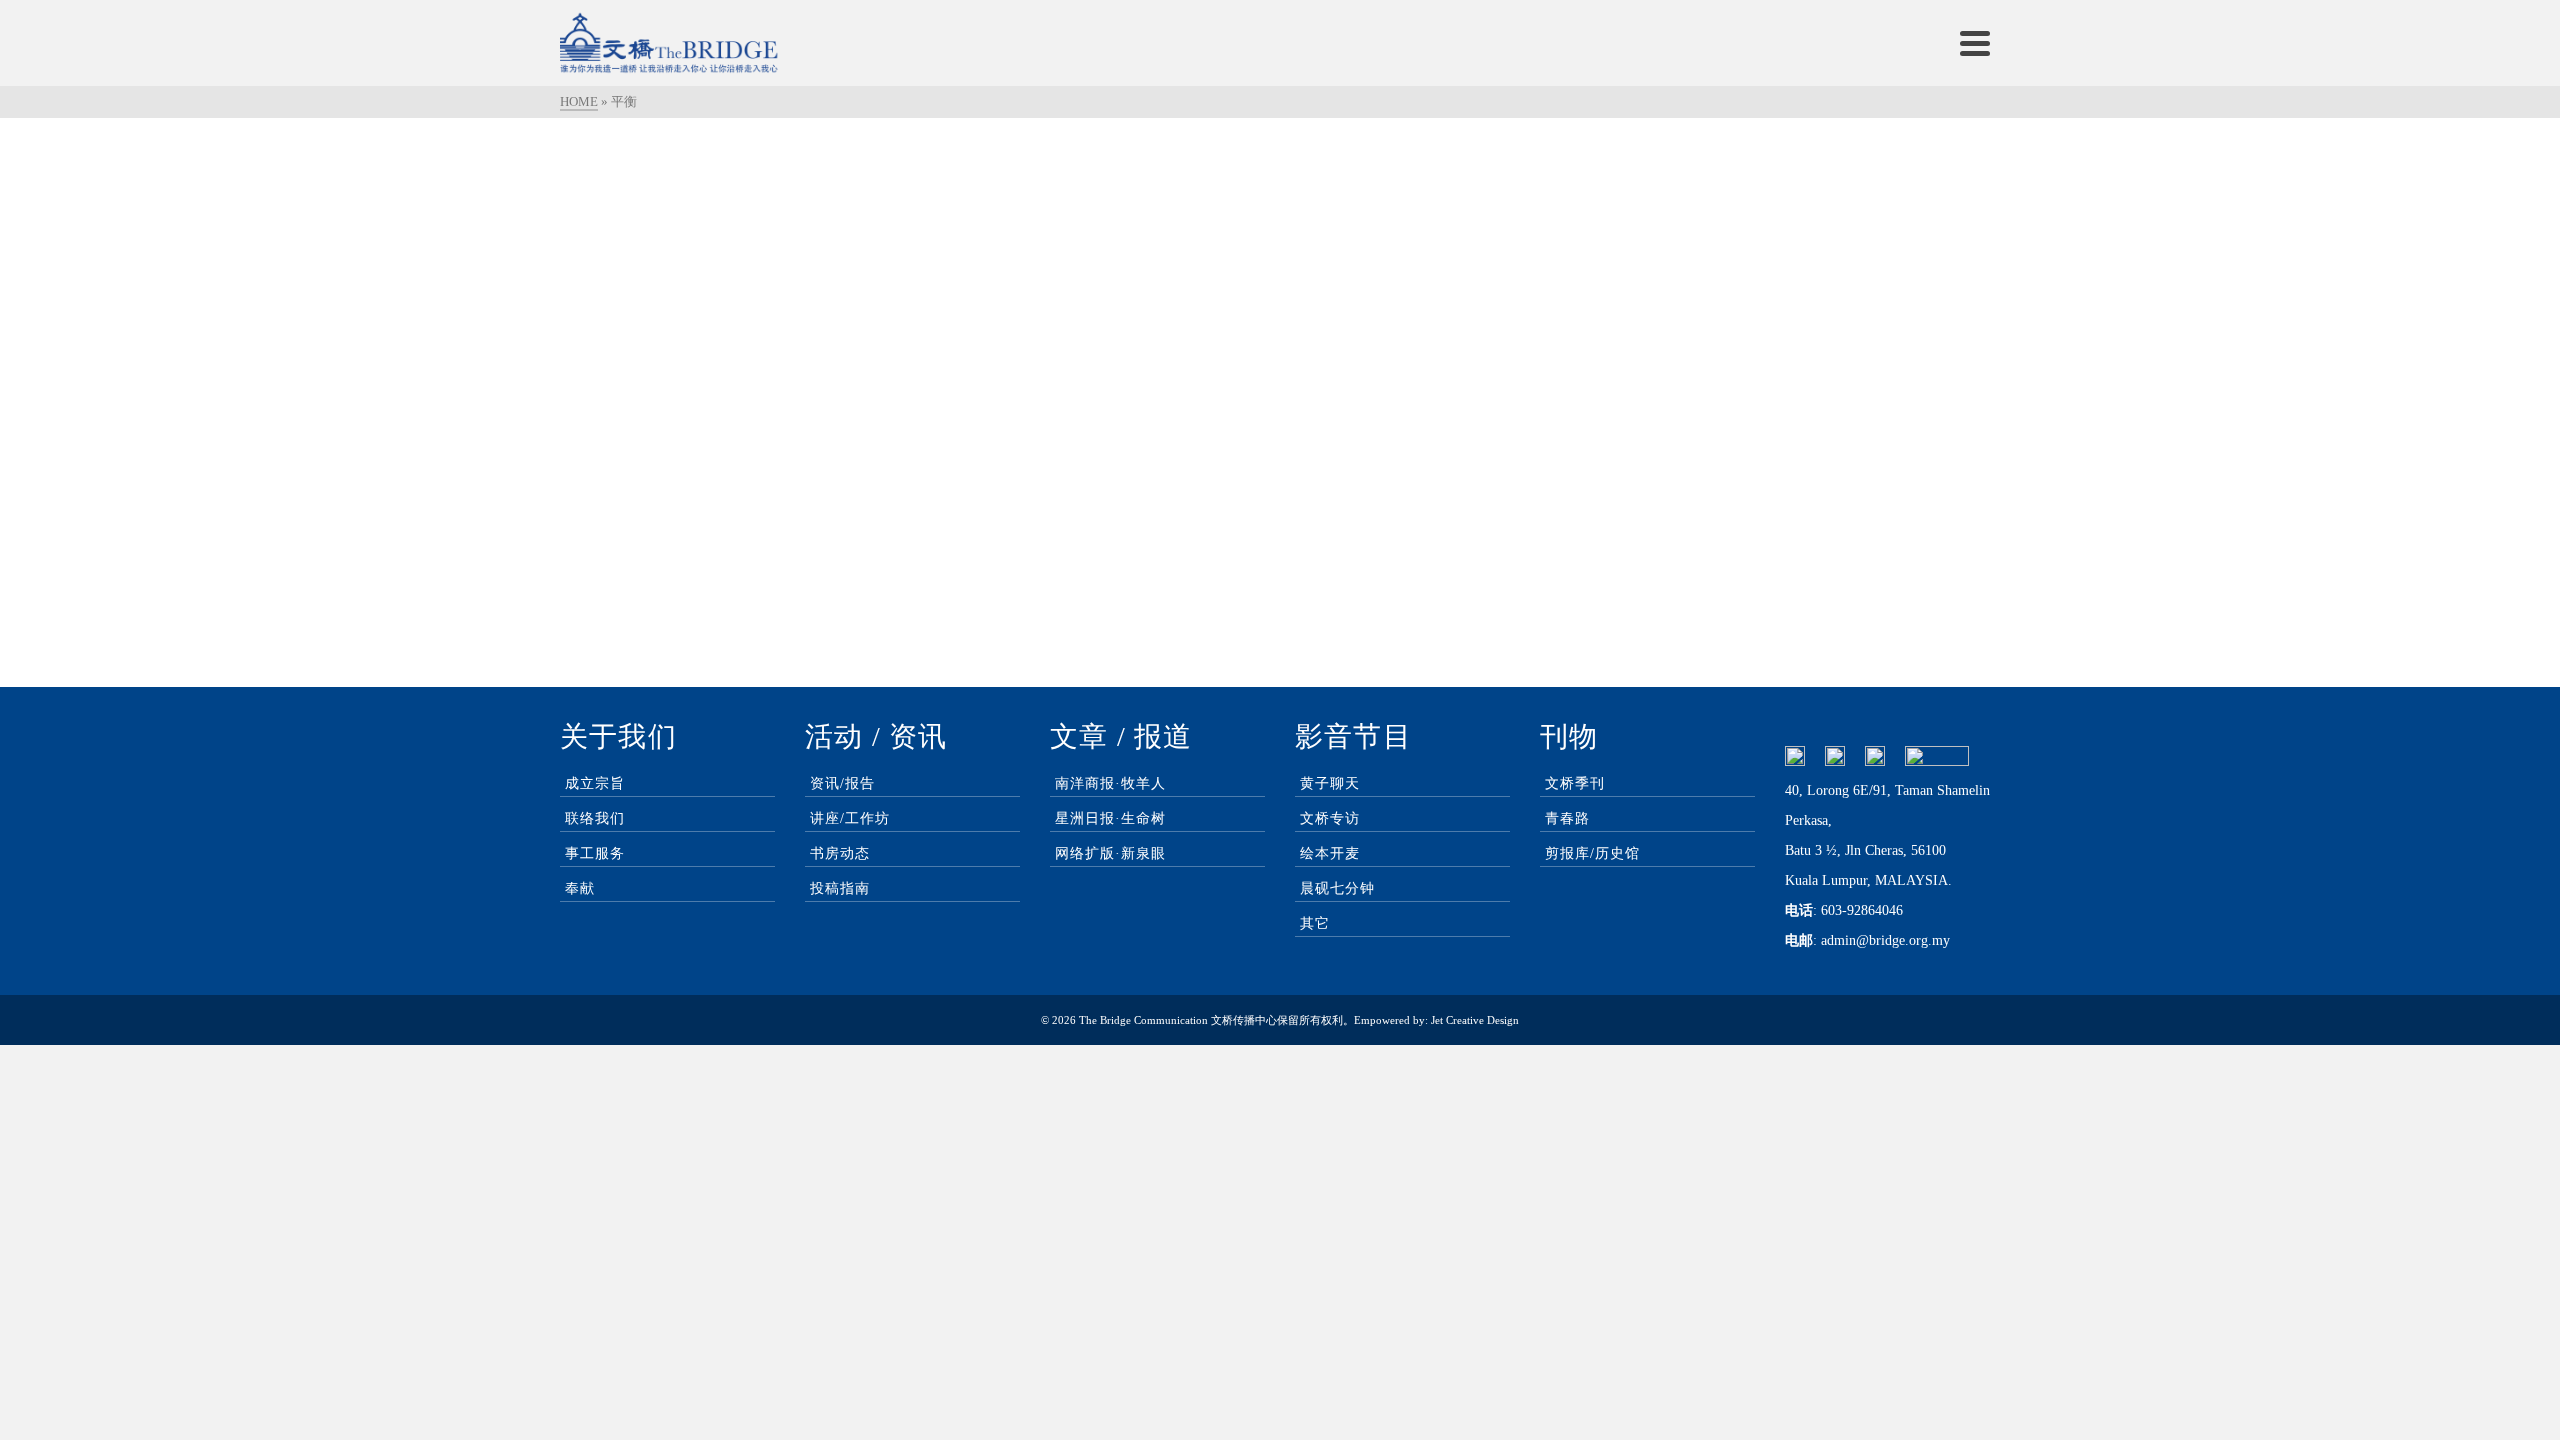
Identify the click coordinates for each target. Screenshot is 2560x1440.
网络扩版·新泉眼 (1110, 853)
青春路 (1567, 818)
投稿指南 (840, 888)
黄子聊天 (1330, 783)
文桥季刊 (1575, 783)
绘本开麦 (1330, 853)
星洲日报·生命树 (1110, 818)
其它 (1315, 923)
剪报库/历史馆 (1592, 853)
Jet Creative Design (1475, 1020)
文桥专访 (1330, 818)
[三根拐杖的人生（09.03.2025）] (790, 301)
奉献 (580, 888)
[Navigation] (1975, 43)
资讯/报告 (842, 783)
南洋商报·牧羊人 (1110, 783)
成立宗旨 (595, 783)
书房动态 (840, 853)
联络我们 (595, 818)
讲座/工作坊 (850, 818)
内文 (812, 519)
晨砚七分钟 (1337, 888)
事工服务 (595, 853)
